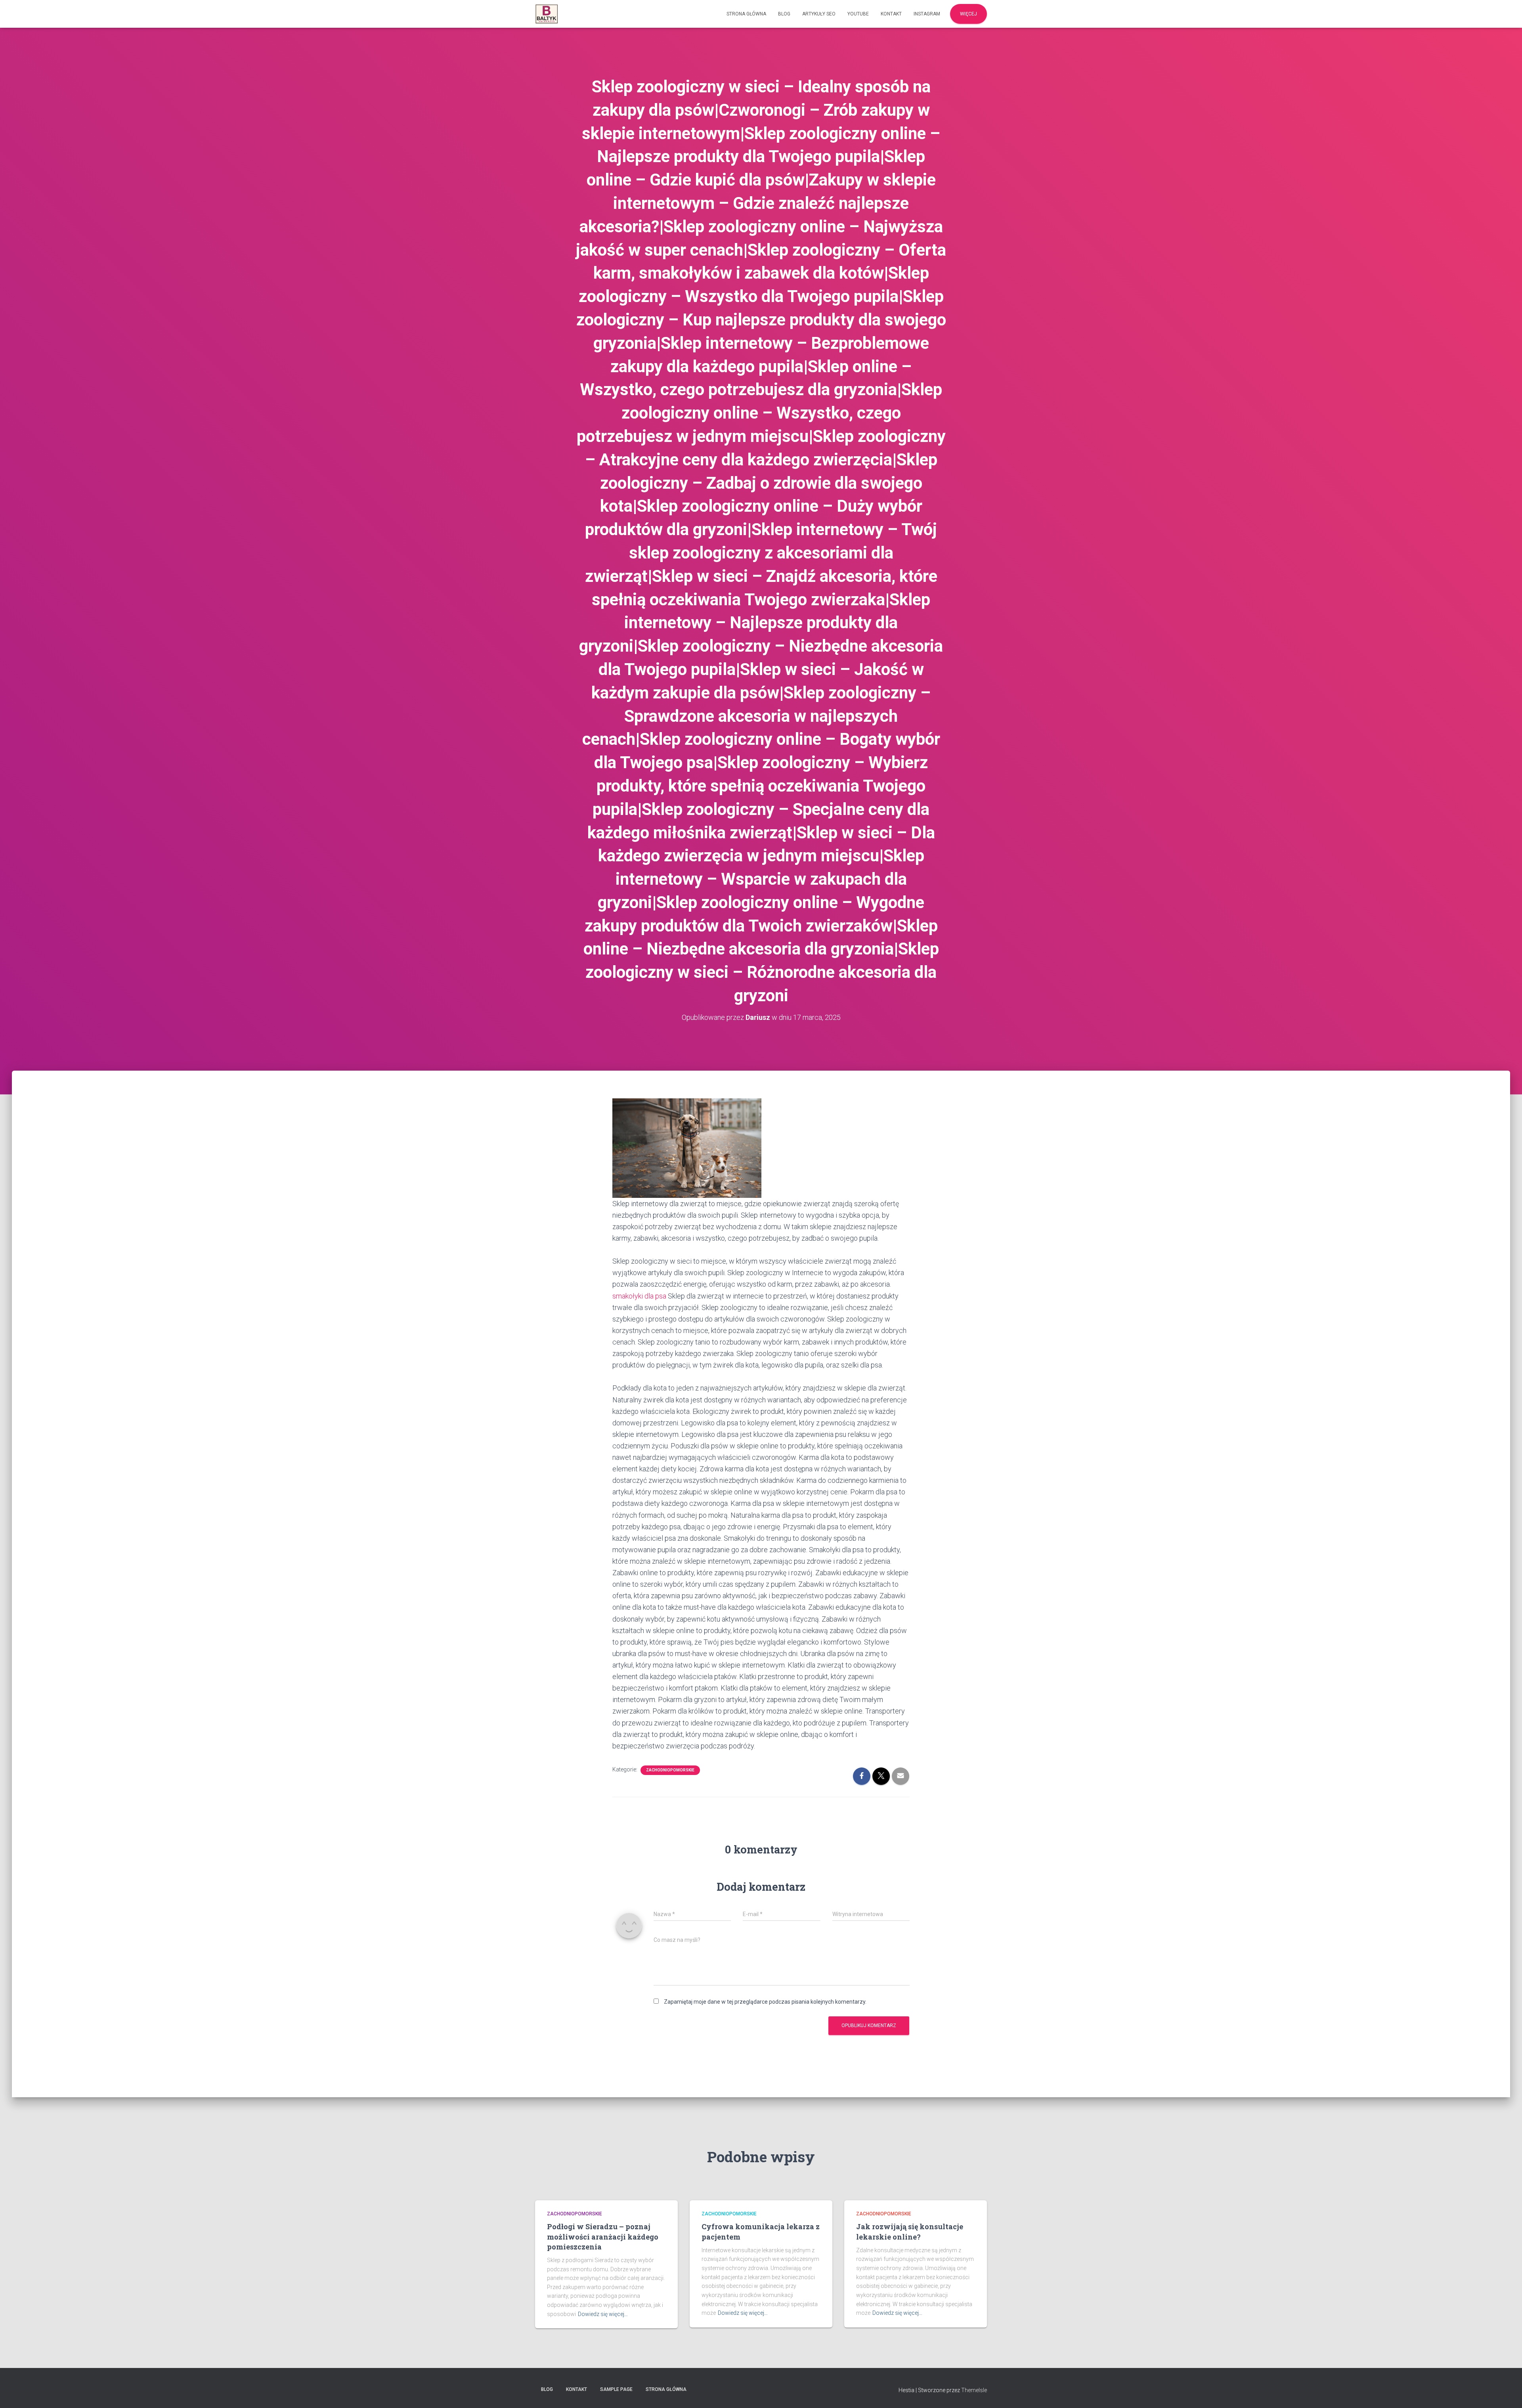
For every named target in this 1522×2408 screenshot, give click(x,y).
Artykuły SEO (819, 14)
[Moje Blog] (547, 14)
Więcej (968, 14)
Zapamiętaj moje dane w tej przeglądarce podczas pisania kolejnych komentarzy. (765, 2002)
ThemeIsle (974, 2390)
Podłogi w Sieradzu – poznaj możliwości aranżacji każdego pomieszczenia (603, 2236)
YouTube (858, 14)
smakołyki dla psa (639, 1296)
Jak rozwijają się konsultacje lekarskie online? (910, 2231)
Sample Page (616, 2389)
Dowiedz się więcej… (603, 2314)
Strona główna (746, 14)
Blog (784, 14)
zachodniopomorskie (670, 1770)
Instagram (927, 14)
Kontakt (891, 14)
